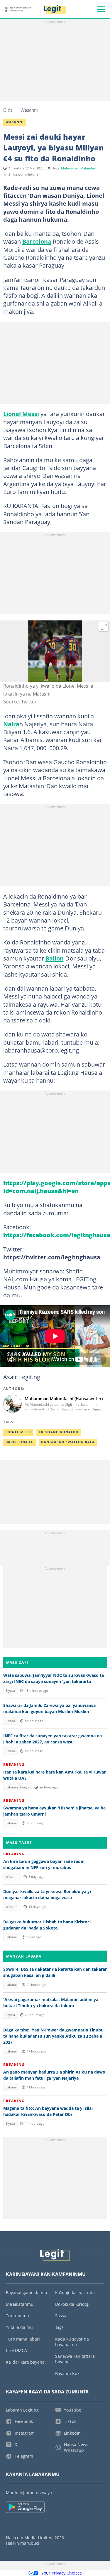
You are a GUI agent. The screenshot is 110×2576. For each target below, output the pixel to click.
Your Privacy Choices (62, 2573)
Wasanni (29, 110)
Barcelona (37, 241)
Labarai (11, 1823)
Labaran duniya (17, 1787)
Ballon (55, 958)
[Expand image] (104, 627)
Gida (8, 110)
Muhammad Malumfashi (80, 168)
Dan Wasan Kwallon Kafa (68, 1442)
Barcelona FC (20, 1442)
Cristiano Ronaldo (59, 1432)
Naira (11, 724)
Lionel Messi (21, 414)
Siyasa (10, 1691)
